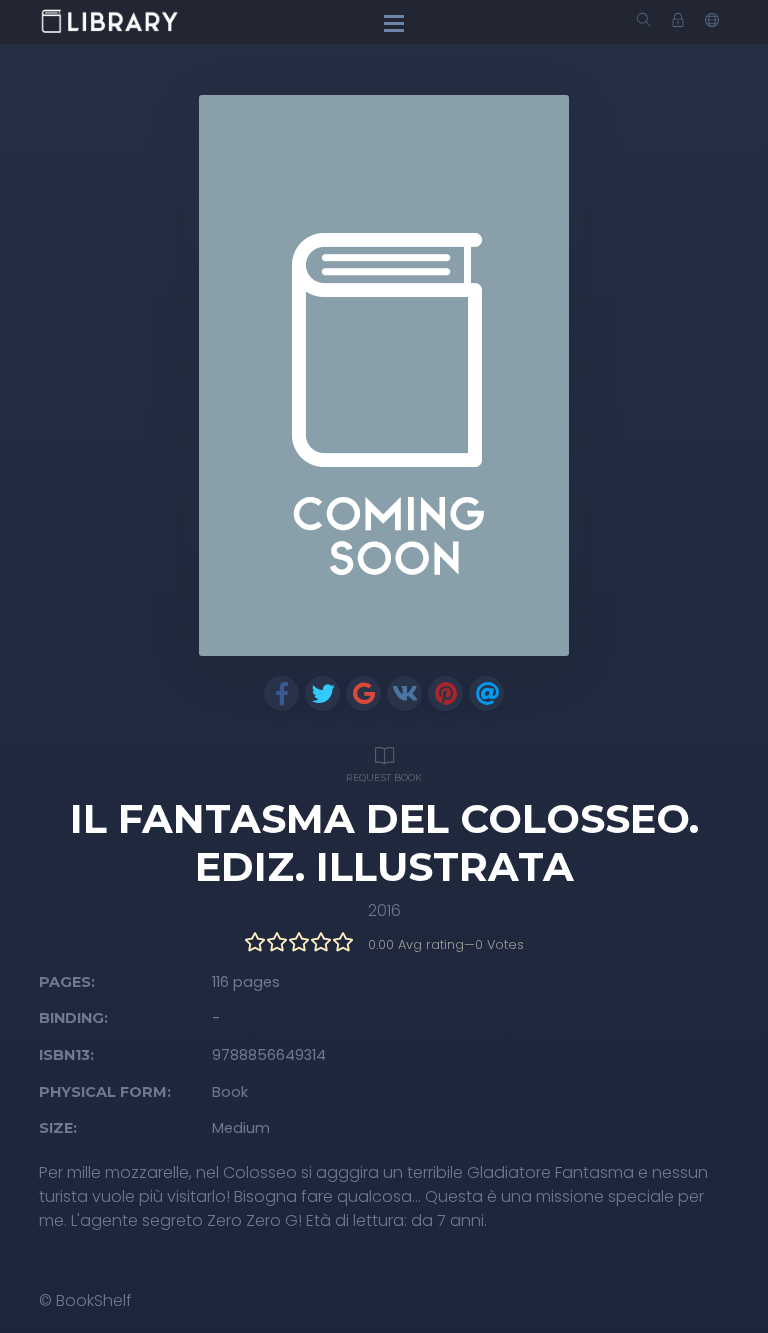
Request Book (384, 777)
